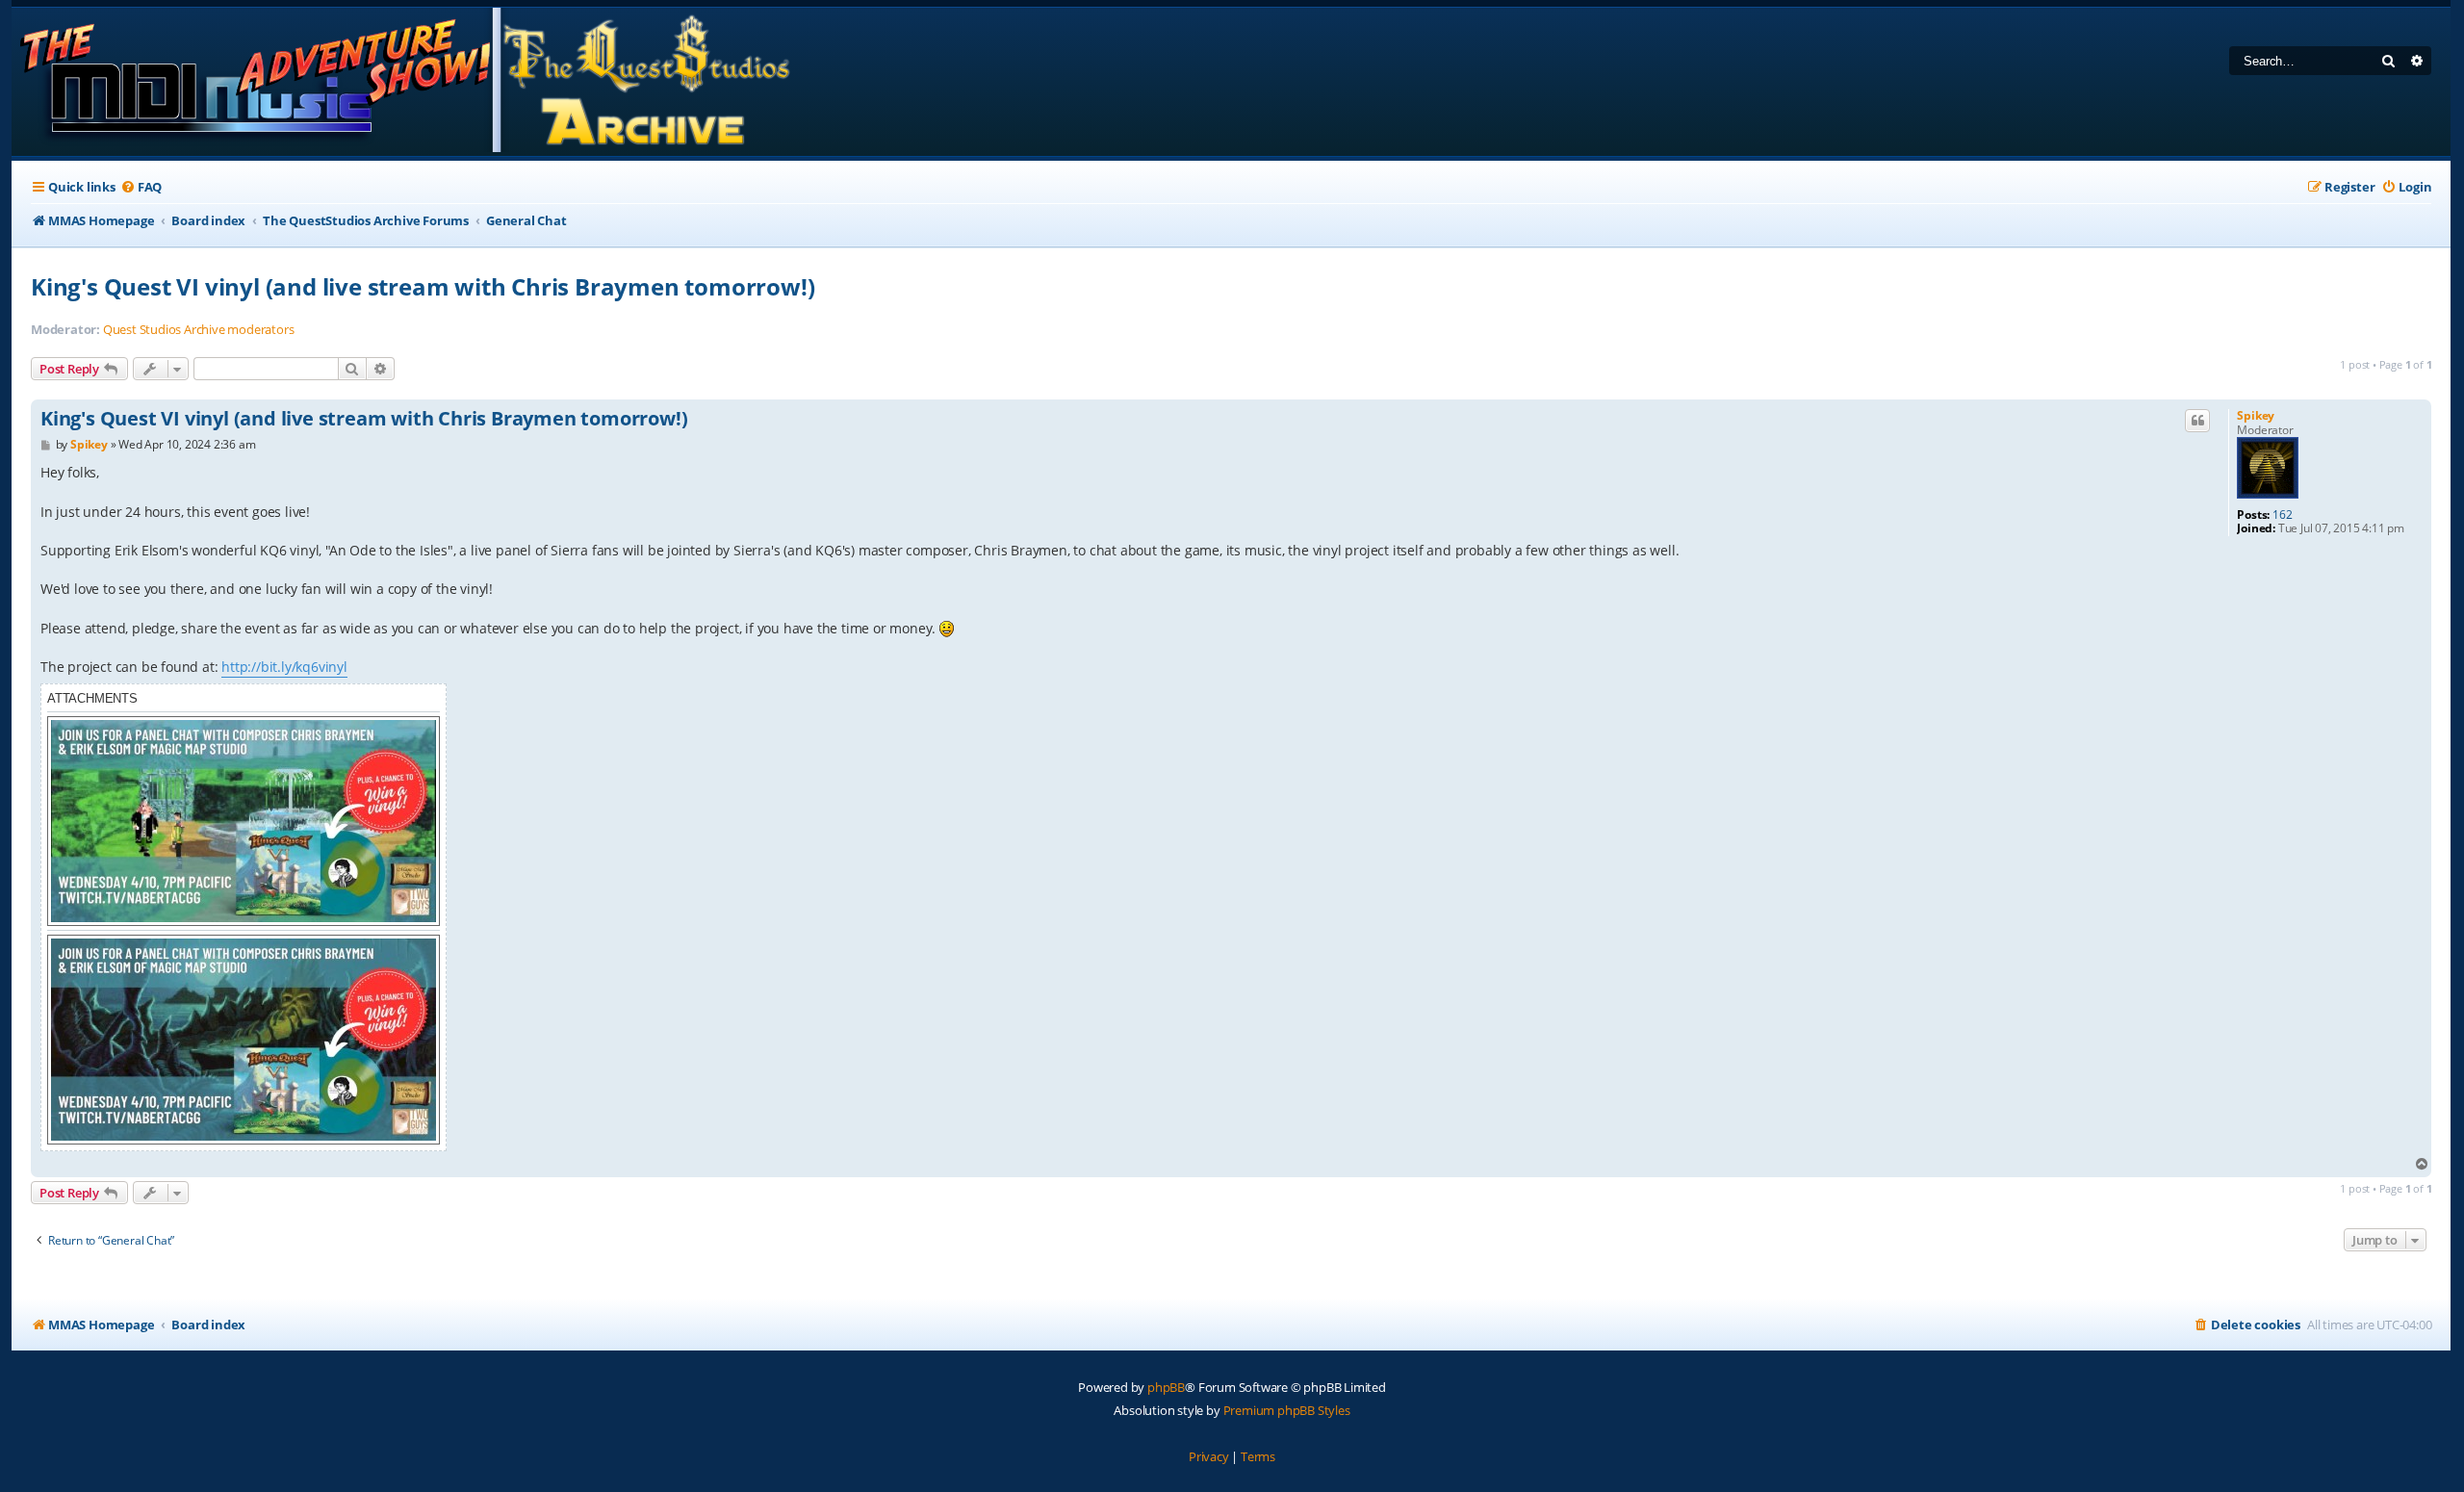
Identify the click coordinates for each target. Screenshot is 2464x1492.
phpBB (1166, 1387)
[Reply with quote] (2197, 421)
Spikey (2256, 415)
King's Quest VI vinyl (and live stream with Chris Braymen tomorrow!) (423, 286)
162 (2282, 515)
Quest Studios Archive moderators (199, 330)
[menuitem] (141, 187)
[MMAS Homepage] (404, 82)
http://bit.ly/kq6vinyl (284, 667)
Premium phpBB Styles (1287, 1410)
